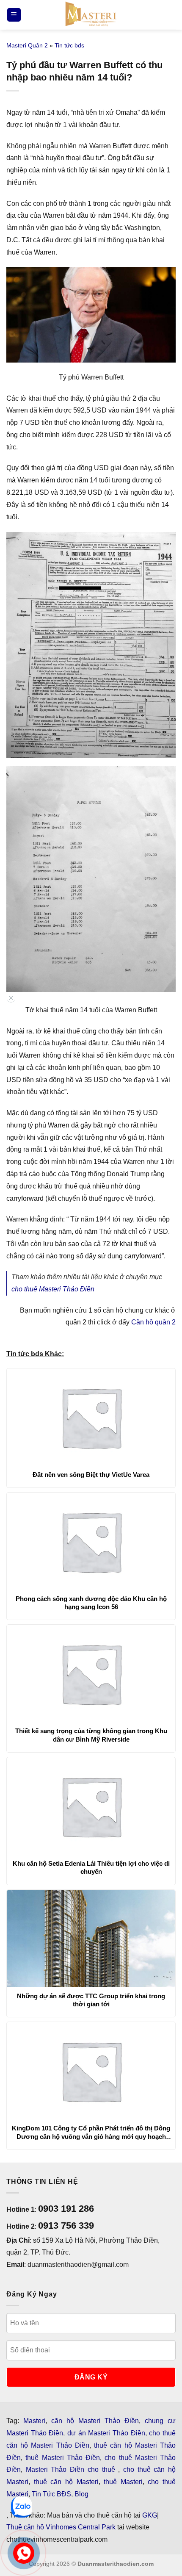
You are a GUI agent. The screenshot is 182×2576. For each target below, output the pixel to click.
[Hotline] (24, 2553)
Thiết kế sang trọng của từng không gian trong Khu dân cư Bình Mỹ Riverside (91, 1735)
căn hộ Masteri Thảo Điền (95, 2421)
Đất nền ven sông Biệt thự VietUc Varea (91, 1475)
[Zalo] (22, 2507)
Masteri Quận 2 (27, 45)
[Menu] (14, 15)
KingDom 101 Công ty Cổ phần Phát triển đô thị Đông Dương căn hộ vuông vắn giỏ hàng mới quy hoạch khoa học (91, 2133)
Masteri (34, 2421)
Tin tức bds (69, 45)
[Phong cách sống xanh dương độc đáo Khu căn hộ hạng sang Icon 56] (91, 1541)
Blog (81, 2494)
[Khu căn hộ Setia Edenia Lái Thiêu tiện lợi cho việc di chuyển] (91, 1806)
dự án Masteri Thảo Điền (106, 2433)
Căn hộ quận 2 (153, 1322)
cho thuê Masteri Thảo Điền (53, 1289)
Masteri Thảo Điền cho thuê (72, 2469)
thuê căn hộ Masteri (66, 2482)
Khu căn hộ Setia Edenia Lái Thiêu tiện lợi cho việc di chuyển (91, 1868)
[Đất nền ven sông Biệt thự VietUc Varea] (91, 1417)
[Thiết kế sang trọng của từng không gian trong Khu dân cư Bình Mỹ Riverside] (91, 1673)
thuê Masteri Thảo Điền (63, 2458)
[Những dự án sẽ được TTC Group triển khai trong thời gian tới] (91, 1939)
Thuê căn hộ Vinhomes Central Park (61, 2527)
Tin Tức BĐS (51, 2494)
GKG (150, 2515)
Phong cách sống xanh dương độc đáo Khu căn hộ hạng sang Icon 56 (91, 1603)
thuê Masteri (123, 2482)
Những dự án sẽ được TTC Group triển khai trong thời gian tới (91, 2000)
